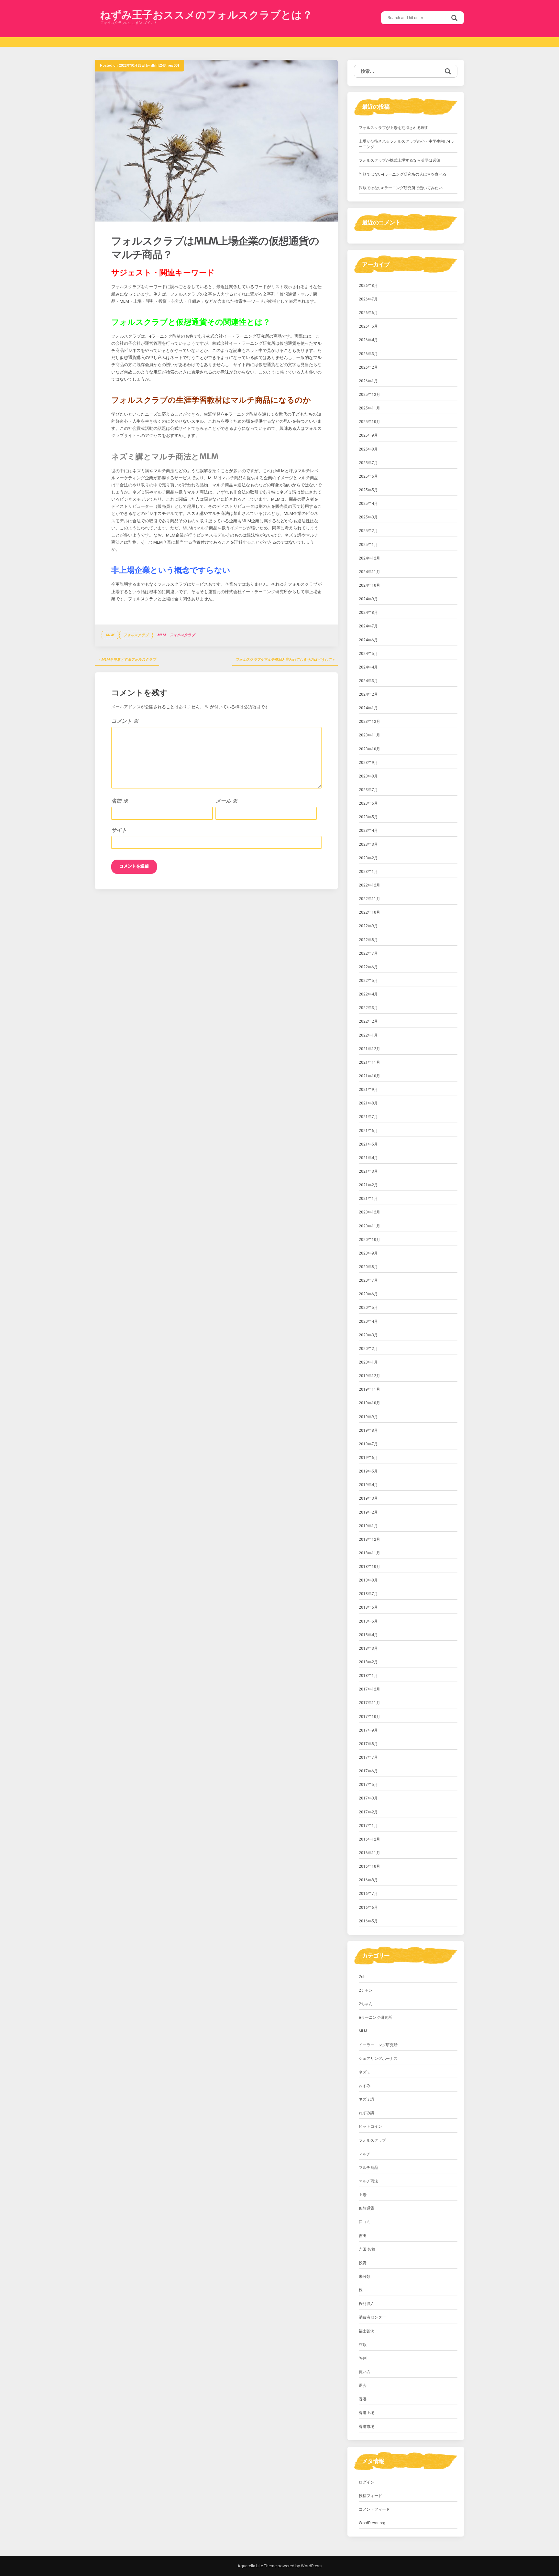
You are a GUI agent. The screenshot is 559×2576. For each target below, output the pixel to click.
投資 (363, 2263)
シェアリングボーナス (378, 2059)
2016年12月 (369, 1839)
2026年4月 (368, 340)
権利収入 (367, 2304)
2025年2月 (368, 531)
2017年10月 (369, 1717)
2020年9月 (368, 1253)
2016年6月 (368, 1908)
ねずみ (365, 2086)
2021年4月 (368, 1158)
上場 (363, 2195)
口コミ (365, 2222)
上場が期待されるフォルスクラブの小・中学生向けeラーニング (406, 144)
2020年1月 (368, 1362)
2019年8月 (368, 1430)
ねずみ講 (367, 2113)
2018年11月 (369, 1553)
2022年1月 (368, 1035)
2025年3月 (368, 517)
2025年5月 (368, 490)
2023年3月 (368, 844)
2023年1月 (368, 872)
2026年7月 (368, 299)
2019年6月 (368, 1458)
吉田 (363, 2236)
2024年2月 (368, 694)
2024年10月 (369, 585)
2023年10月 (369, 749)
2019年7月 (368, 1444)
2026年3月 (368, 354)
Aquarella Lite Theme (257, 2566)
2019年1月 (368, 1526)
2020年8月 (368, 1267)
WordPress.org (372, 2523)
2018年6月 (368, 1607)
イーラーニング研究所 (378, 2045)
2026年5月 (368, 326)
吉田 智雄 (367, 2249)
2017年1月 (368, 1826)
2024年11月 (369, 572)
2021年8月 (368, 1103)
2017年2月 (368, 1812)
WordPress (311, 2566)
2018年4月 (368, 1635)
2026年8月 (368, 286)
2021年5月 (368, 1144)
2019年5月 (368, 1471)
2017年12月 (369, 1689)
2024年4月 (368, 667)
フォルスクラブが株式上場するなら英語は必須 (400, 160)
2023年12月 (369, 722)
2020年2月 (368, 1349)
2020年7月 (368, 1280)
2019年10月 (369, 1403)
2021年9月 (368, 1090)
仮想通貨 (367, 2208)
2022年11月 (369, 899)
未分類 (365, 2277)
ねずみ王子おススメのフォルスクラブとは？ (206, 15)
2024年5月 (368, 654)
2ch (362, 1977)
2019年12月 (369, 1376)
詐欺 (363, 2345)
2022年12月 (369, 885)
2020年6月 (368, 1294)
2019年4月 (368, 1485)
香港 (363, 2399)
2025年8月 (368, 449)
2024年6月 (368, 640)
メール (226, 801)
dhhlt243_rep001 (165, 65)
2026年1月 (368, 381)
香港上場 (367, 2413)
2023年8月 (368, 776)
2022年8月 (368, 940)
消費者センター (372, 2317)
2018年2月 (368, 1662)
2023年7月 (368, 790)
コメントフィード (374, 2509)
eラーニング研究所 (375, 2017)
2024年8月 (368, 613)
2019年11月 (369, 1389)
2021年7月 (368, 1117)
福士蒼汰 (367, 2331)
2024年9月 (368, 599)
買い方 (365, 2372)
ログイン (367, 2482)
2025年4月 (368, 504)
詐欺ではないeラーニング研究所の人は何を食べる (403, 174)
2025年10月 (369, 422)
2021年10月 (369, 1076)
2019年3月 (368, 1498)
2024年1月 (368, 708)
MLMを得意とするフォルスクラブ (129, 660)
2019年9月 (368, 1417)
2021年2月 (368, 1185)
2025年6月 (368, 476)
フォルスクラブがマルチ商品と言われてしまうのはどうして (284, 660)
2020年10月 (369, 1240)
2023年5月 (368, 817)
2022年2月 (368, 1021)
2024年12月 (369, 558)
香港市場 (367, 2427)
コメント (125, 721)
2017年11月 (369, 1703)
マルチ (365, 2154)
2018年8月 (368, 1580)
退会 (363, 2386)
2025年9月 (368, 435)
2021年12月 (369, 1049)
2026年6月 (368, 313)
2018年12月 (369, 1539)
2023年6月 (368, 803)
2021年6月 (368, 1131)
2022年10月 (369, 912)
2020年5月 (368, 1308)
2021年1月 (368, 1199)
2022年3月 (368, 1008)
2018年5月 (368, 1621)
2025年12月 (369, 395)
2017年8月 (368, 1744)
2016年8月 (368, 1880)
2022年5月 (368, 981)
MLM (110, 635)
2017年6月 (368, 1771)
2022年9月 (368, 926)
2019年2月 (368, 1512)
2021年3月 (368, 1171)
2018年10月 (369, 1567)
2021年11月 (369, 1062)
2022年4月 (368, 994)
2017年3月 (368, 1798)
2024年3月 (368, 681)
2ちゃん (366, 2004)
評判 (363, 2358)
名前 (120, 801)
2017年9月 (368, 1730)
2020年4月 (368, 1321)
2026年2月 (368, 367)
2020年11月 (369, 1226)
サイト (119, 830)
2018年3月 (368, 1648)
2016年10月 (369, 1866)
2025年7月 (368, 463)
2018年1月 (368, 1676)
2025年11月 (369, 408)
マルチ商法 (368, 2181)
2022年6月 (368, 967)
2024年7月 (368, 626)
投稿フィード (370, 2496)
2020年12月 (369, 1212)
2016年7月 (368, 1894)
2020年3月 (368, 1335)
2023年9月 (368, 763)
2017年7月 (368, 1757)
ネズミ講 (367, 2099)
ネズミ (365, 2072)
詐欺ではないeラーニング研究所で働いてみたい (401, 188)
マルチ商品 (368, 2168)
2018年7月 (368, 1594)
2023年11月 (369, 735)
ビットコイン (370, 2126)
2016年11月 (369, 1853)
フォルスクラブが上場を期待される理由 (394, 128)
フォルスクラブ (136, 635)
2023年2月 (368, 858)
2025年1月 (368, 545)
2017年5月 (368, 1785)
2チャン (366, 1990)
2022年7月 (368, 953)
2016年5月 (368, 1921)
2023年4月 (368, 831)
